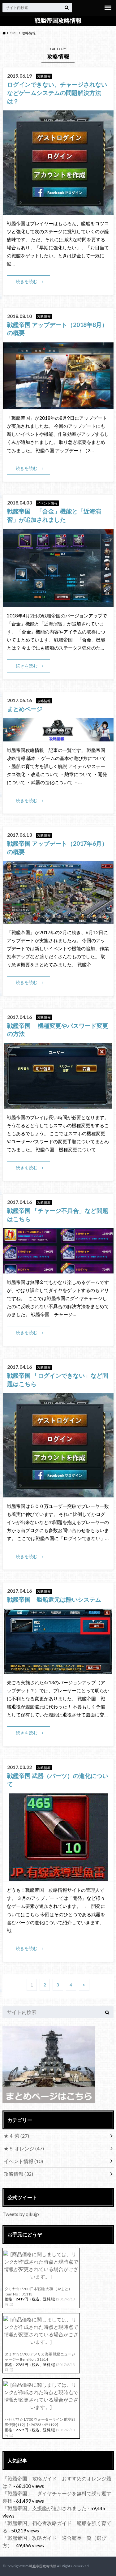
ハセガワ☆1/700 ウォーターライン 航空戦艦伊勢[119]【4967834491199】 (40, 2422)
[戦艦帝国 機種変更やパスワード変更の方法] (58, 1105)
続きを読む (27, 281)
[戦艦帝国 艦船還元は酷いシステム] (58, 1670)
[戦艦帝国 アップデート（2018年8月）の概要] (58, 405)
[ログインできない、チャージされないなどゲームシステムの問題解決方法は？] (58, 211)
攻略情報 (18, 2174)
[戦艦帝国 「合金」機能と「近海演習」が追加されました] (58, 603)
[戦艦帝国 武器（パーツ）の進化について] (58, 1877)
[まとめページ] (58, 738)
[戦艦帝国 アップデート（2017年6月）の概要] (58, 920)
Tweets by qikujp (21, 2214)
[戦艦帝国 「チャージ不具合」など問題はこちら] (58, 1270)
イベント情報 (23, 2161)
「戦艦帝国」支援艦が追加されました (45, 2508)
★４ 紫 (16, 2136)
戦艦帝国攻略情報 (58, 20)
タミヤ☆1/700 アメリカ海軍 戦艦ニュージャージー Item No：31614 (40, 2357)
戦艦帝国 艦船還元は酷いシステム (60, 1599)
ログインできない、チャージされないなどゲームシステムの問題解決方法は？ (57, 93)
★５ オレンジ (24, 2148)
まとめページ (25, 709)
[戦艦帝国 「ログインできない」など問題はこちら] (58, 1494)
